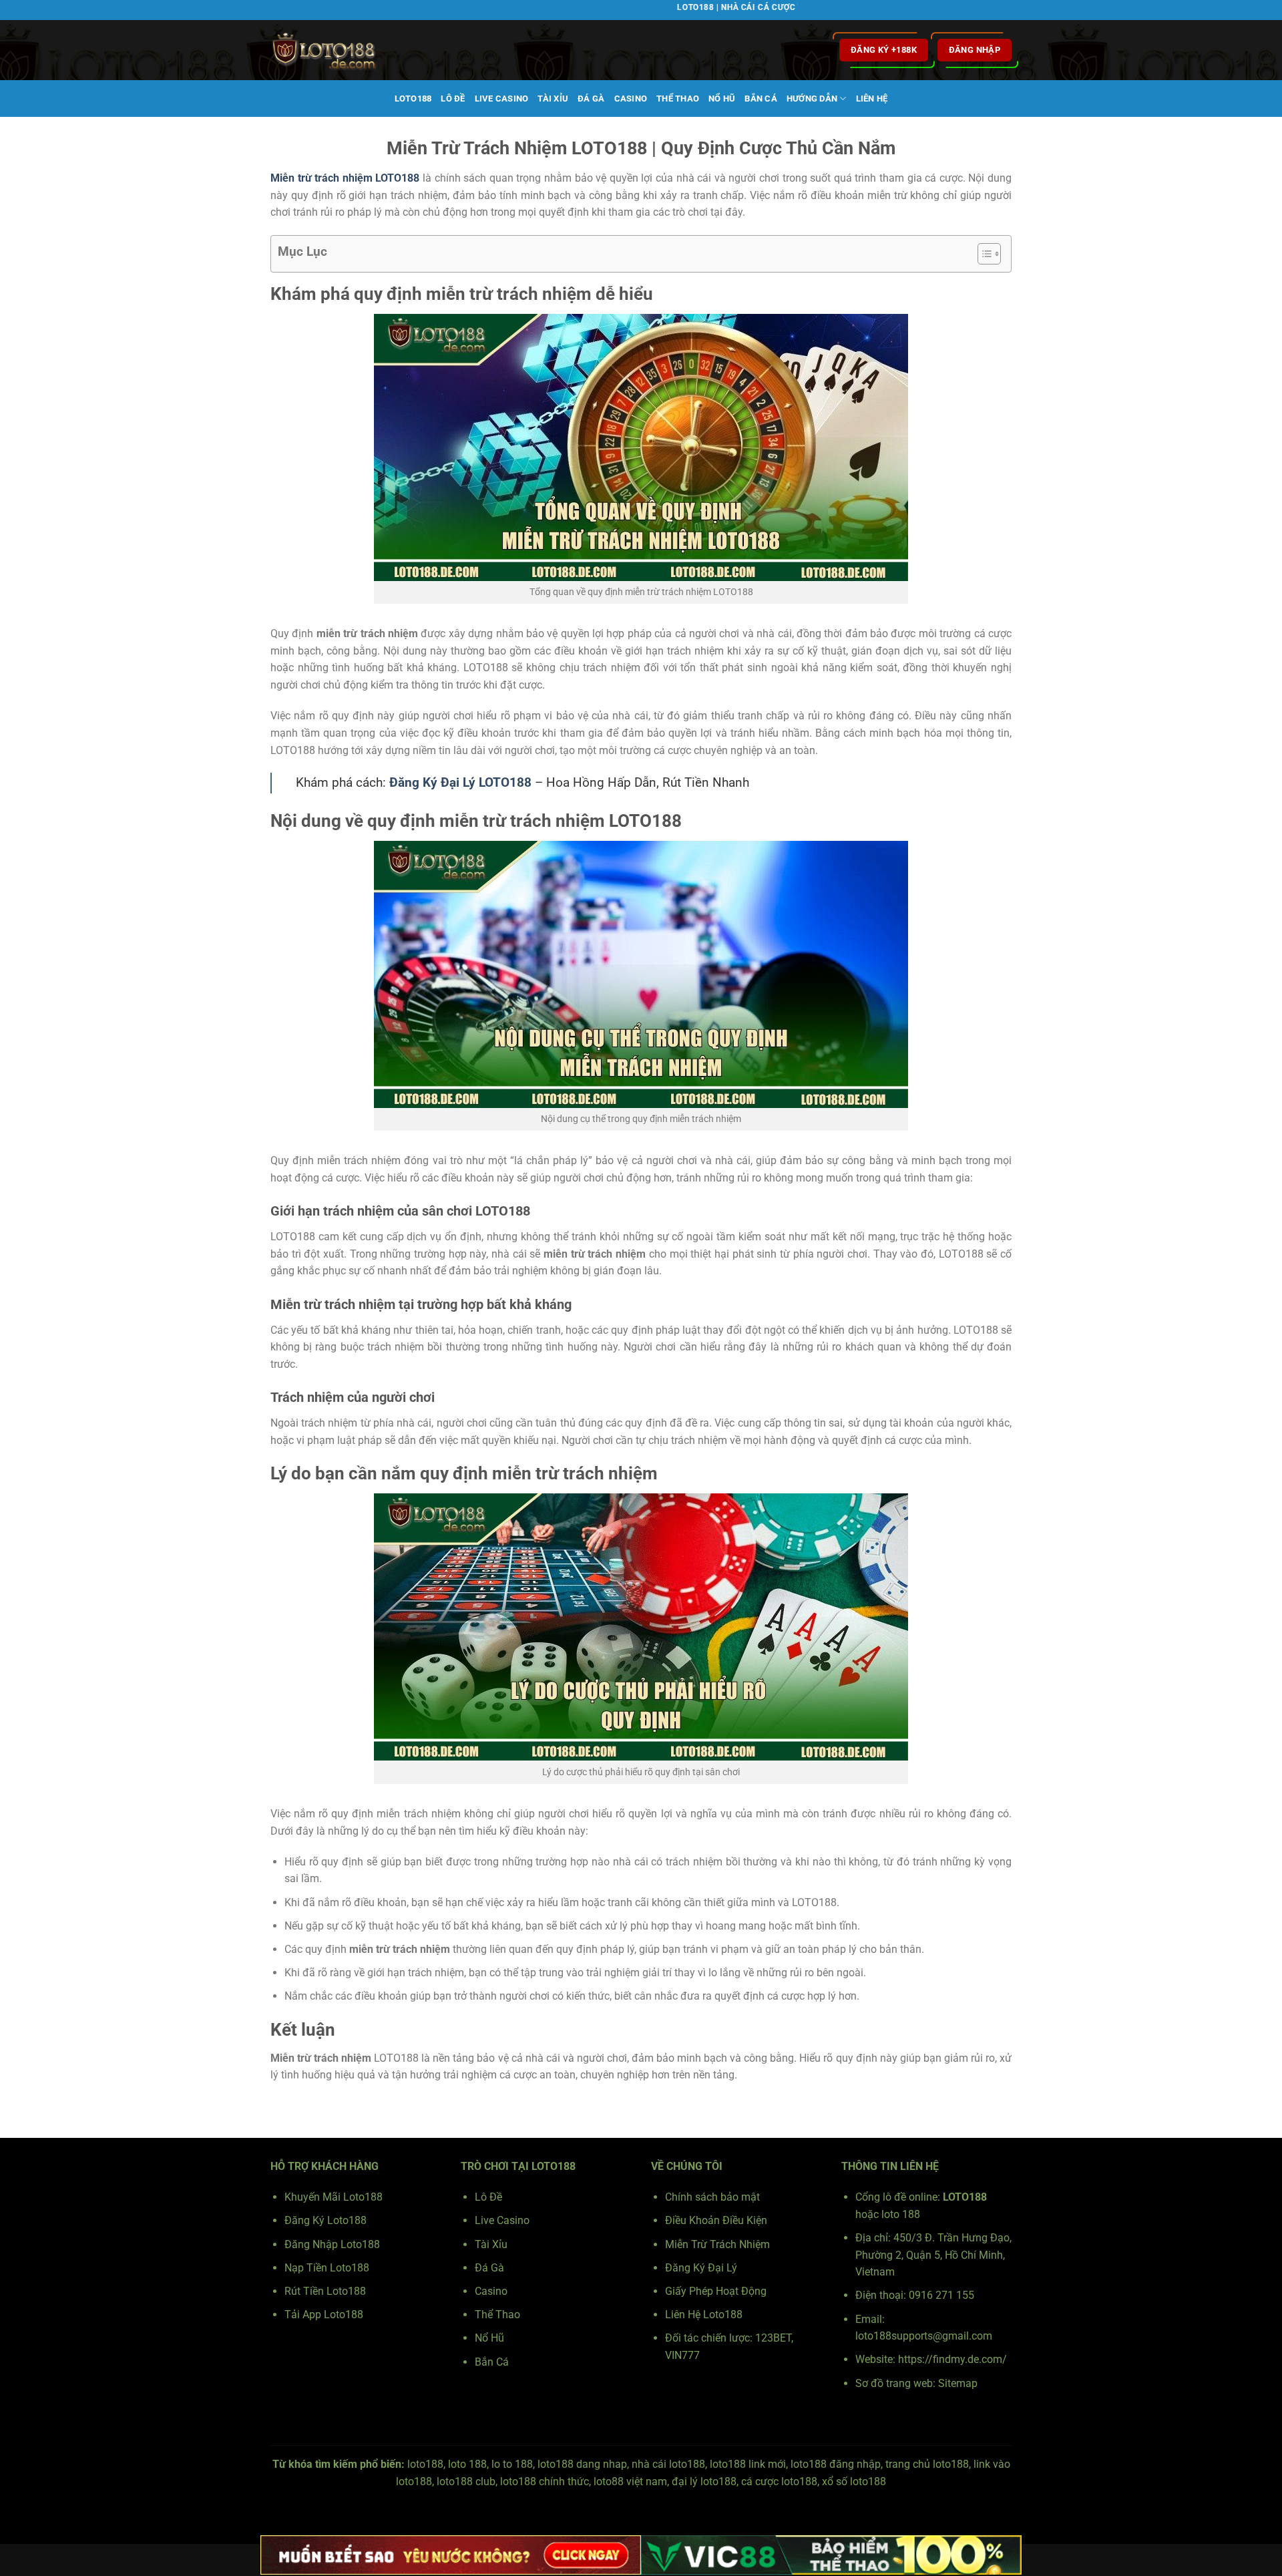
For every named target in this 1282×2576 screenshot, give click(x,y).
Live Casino (502, 99)
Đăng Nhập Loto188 (332, 2244)
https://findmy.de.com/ (952, 2359)
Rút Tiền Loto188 (325, 2291)
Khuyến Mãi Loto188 (334, 2197)
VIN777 (682, 2355)
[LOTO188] (337, 50)
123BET (773, 2338)
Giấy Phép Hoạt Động (716, 2291)
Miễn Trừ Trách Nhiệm (717, 2244)
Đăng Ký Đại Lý (701, 2268)
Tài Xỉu (553, 99)
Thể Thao (678, 99)
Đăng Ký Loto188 (326, 2220)
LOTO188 (413, 99)
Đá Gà (591, 99)
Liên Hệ (872, 99)
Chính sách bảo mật (712, 2197)
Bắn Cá (761, 99)
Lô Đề (453, 99)
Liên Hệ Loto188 (704, 2315)
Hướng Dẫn (812, 99)
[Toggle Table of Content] (983, 254)
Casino (631, 99)
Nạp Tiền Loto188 (327, 2268)
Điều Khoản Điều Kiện (716, 2220)
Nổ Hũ (722, 99)
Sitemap (958, 2383)
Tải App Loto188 (324, 2315)
